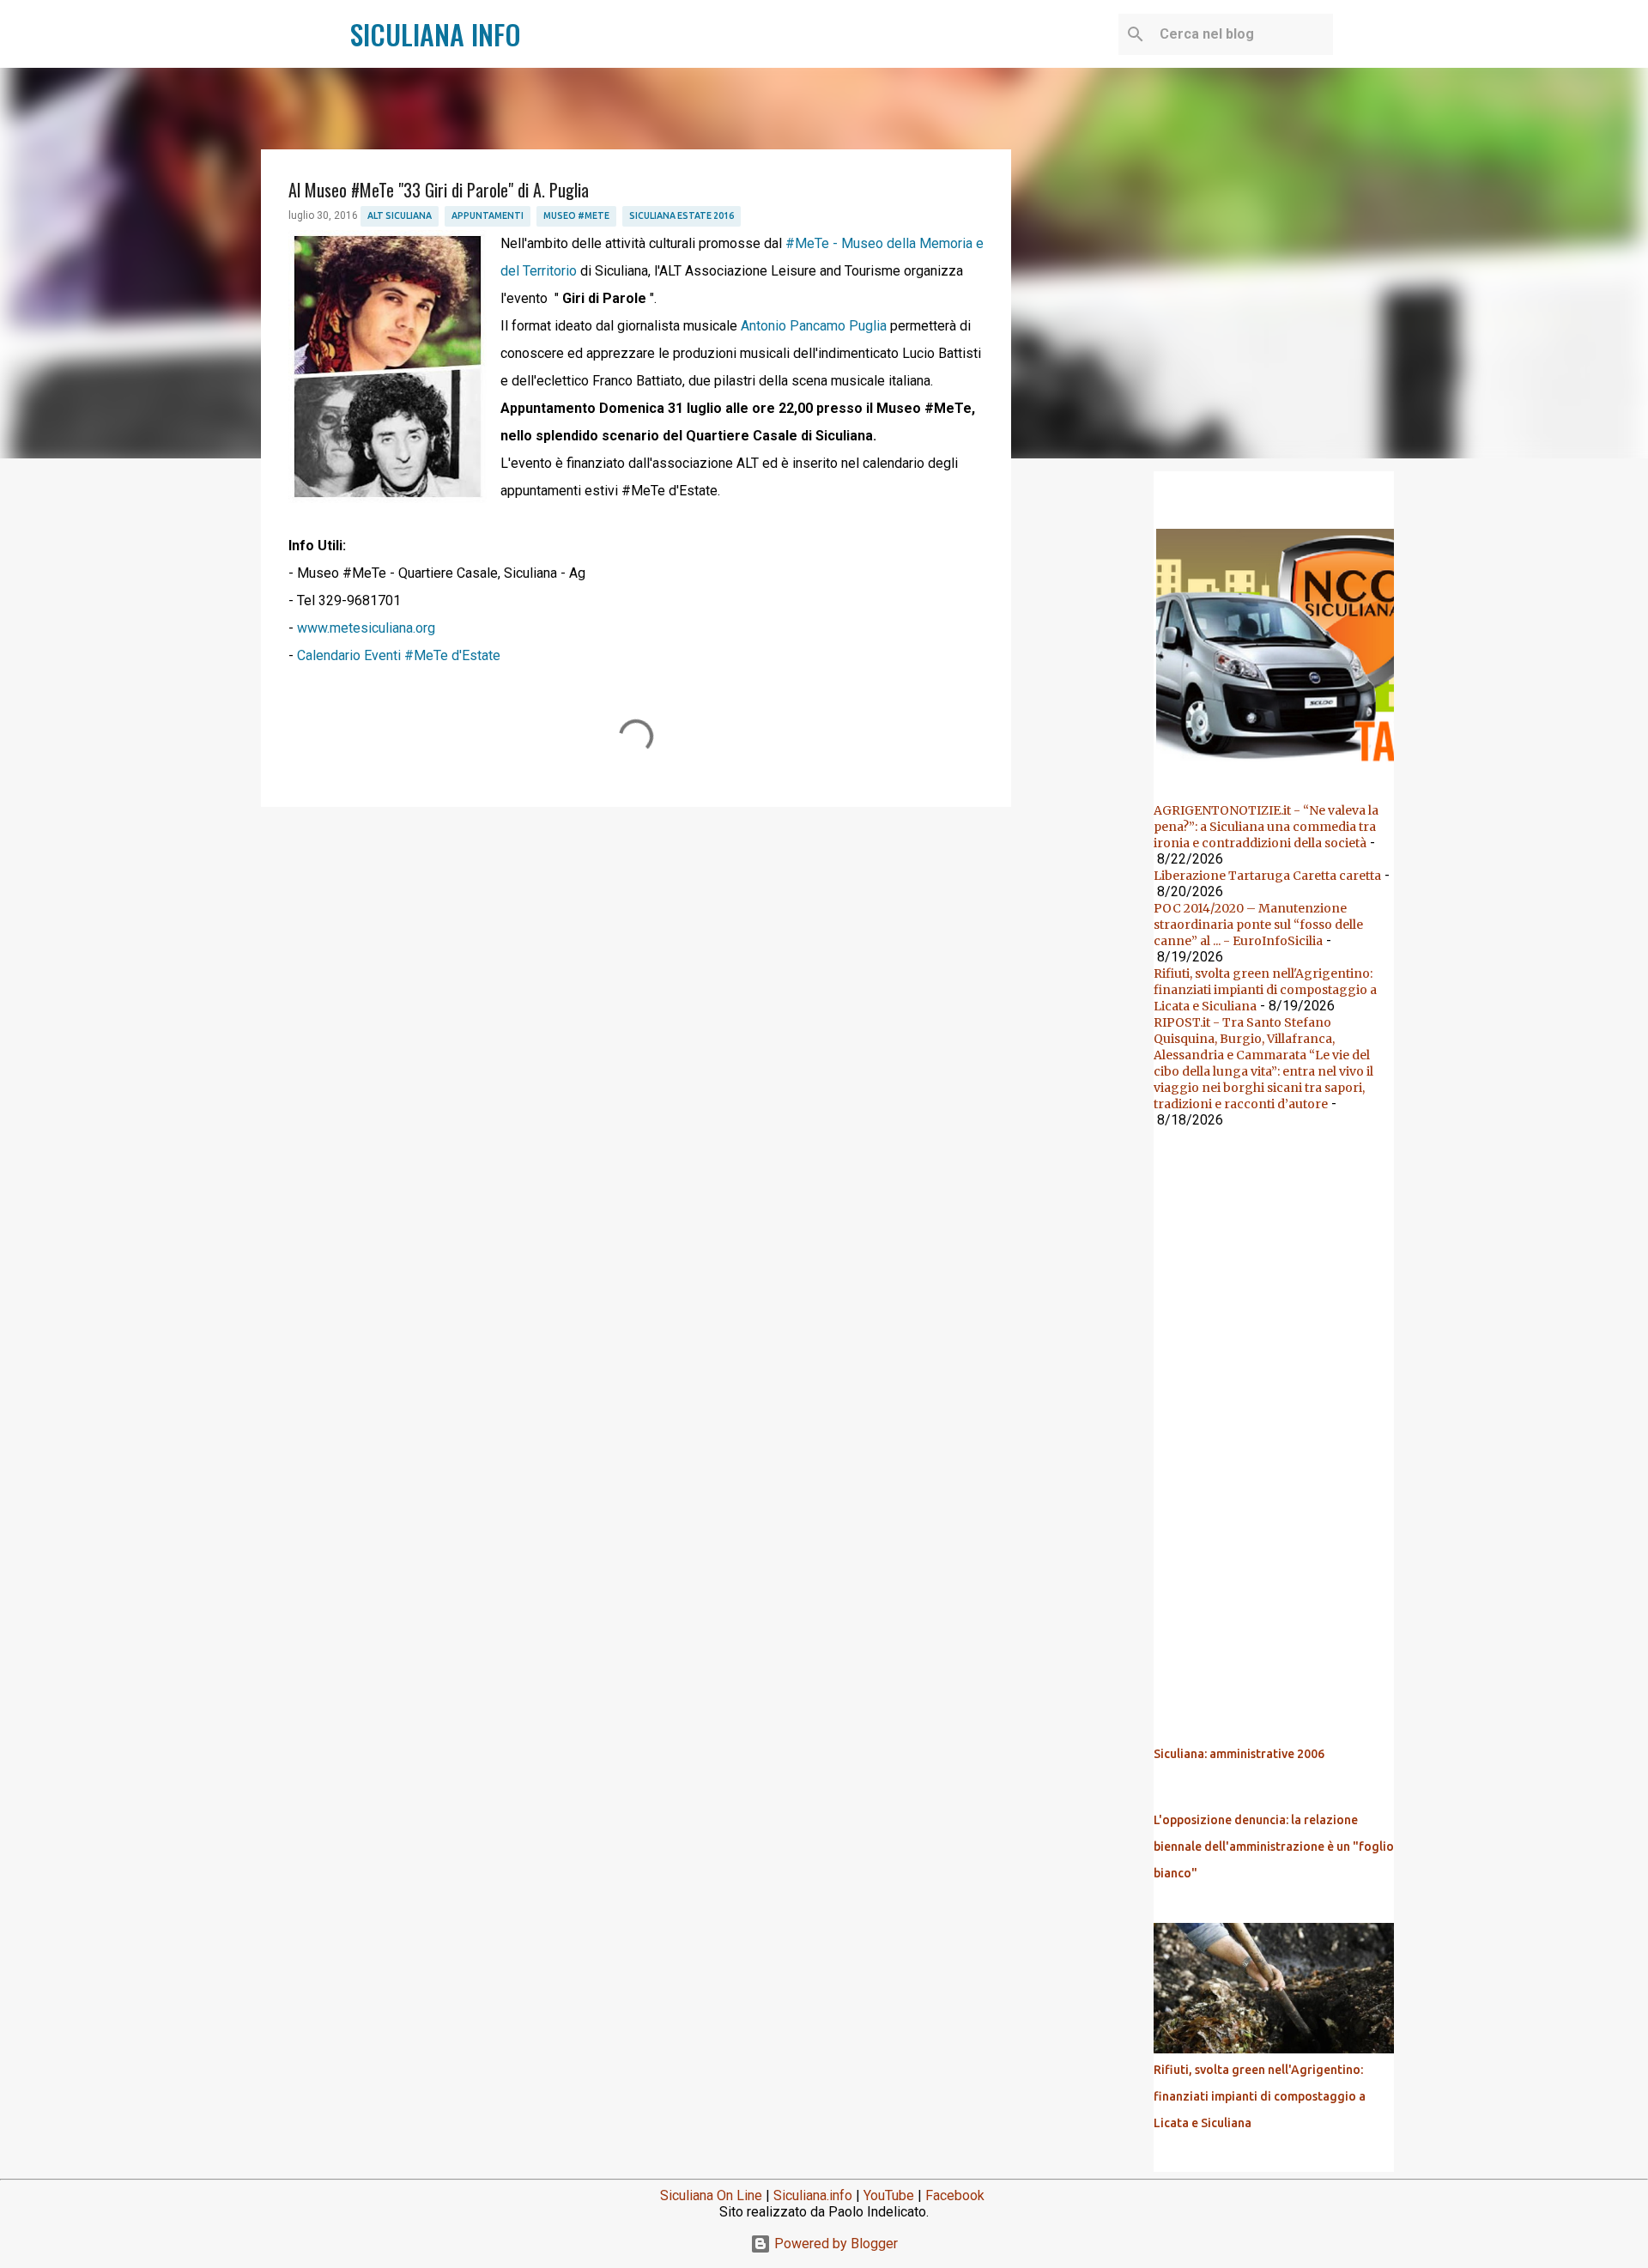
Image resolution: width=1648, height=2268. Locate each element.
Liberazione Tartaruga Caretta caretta (1267, 876)
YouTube (889, 2195)
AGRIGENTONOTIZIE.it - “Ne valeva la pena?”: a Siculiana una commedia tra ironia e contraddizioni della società (1266, 827)
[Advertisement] (636, 953)
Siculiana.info (813, 2195)
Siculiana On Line (711, 2195)
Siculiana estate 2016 (682, 215)
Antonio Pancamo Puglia (814, 326)
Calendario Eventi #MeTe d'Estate (399, 655)
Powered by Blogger (834, 2244)
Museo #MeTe (576, 215)
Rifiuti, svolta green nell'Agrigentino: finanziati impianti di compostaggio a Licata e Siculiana (1265, 990)
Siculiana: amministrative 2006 (1239, 1754)
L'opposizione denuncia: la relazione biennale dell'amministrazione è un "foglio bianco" (1274, 1847)
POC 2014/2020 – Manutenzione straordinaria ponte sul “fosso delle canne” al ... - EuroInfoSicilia (1258, 925)
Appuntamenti (488, 215)
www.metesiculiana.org (366, 628)
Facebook (955, 2195)
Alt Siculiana (400, 215)
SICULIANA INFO (436, 34)
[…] (1281, 767)
